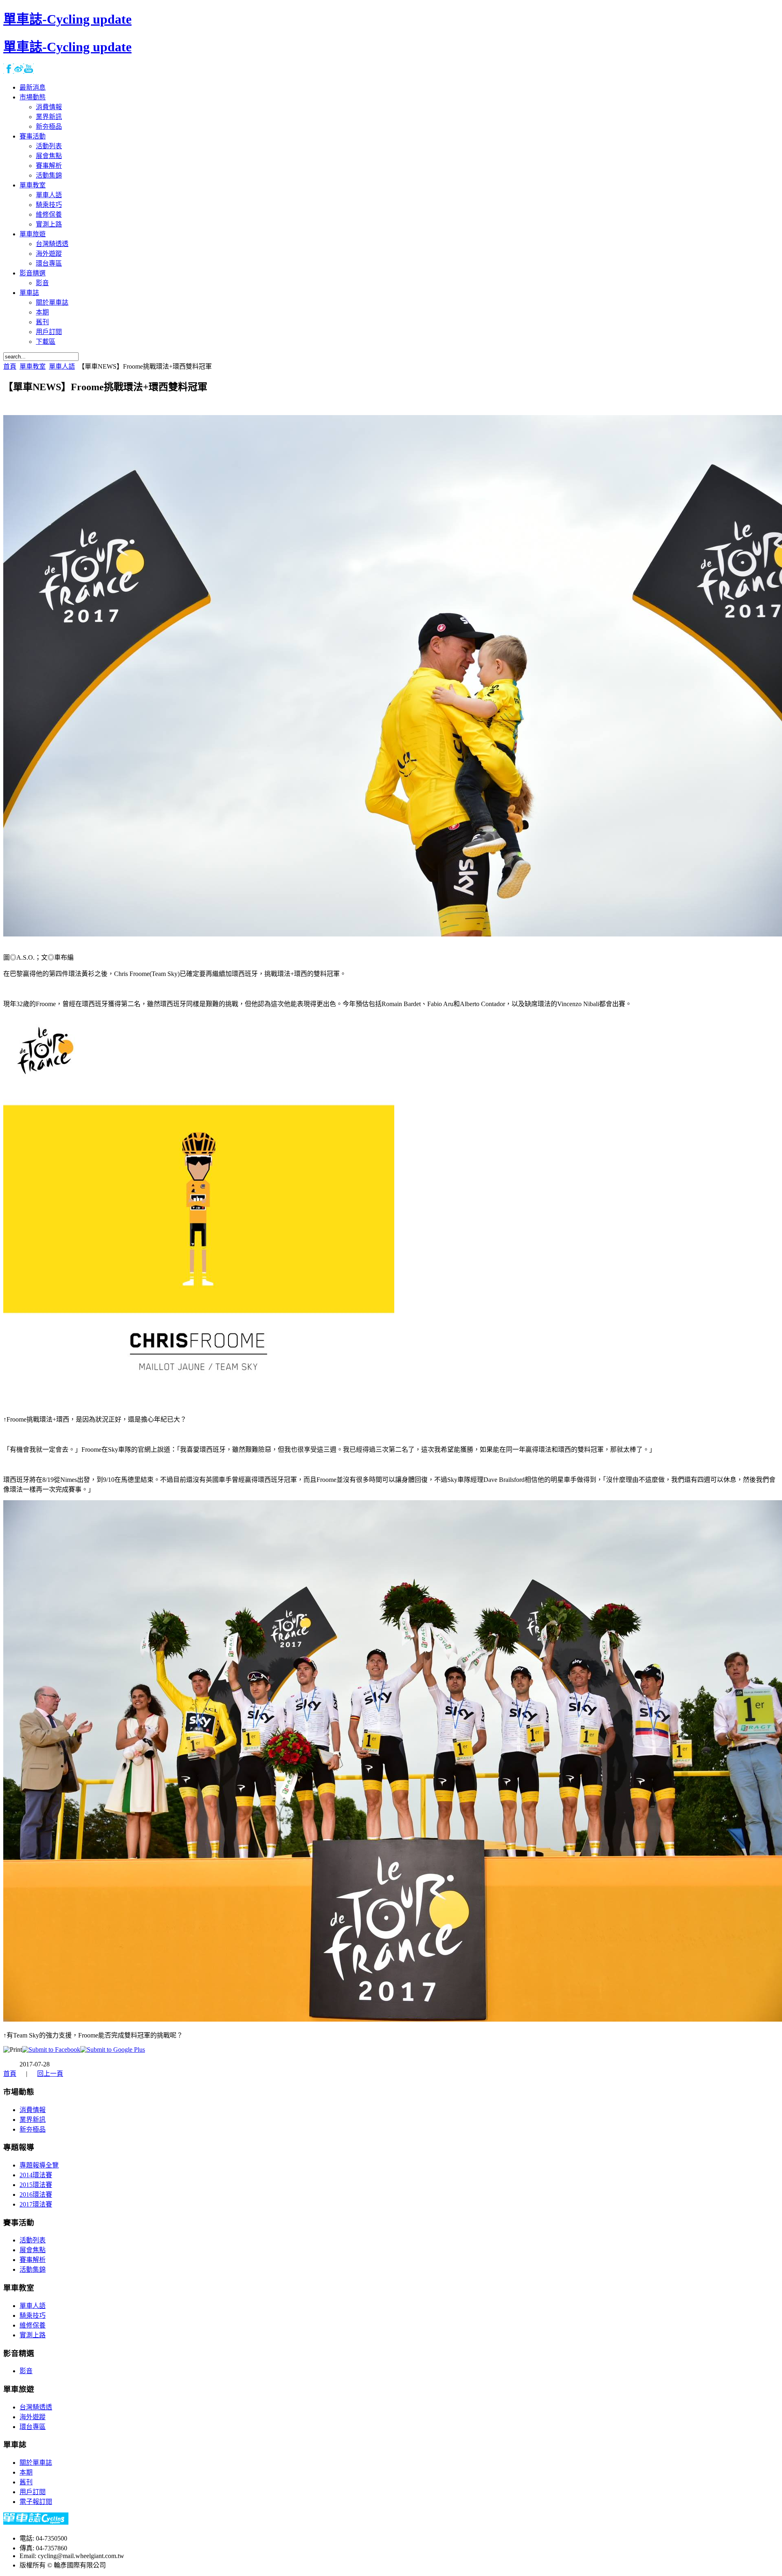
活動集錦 (33, 2269)
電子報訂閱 (36, 2502)
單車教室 (33, 366)
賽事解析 (33, 2260)
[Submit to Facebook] (51, 2050)
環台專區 (33, 2427)
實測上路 (33, 2335)
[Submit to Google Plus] (113, 2050)
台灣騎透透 (36, 2407)
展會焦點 (33, 2250)
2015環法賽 (36, 2185)
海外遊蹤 (33, 2417)
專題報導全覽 (39, 2165)
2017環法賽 (36, 2204)
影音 (26, 2371)
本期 (26, 2472)
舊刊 (26, 2482)
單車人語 (62, 366)
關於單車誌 (36, 2463)
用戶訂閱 (33, 2492)
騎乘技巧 (33, 2316)
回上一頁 (50, 2074)
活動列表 (33, 2240)
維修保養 (33, 2325)
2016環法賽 (36, 2195)
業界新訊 (33, 2120)
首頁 (10, 366)
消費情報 (33, 2110)
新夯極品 (33, 2129)
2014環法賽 (36, 2175)
